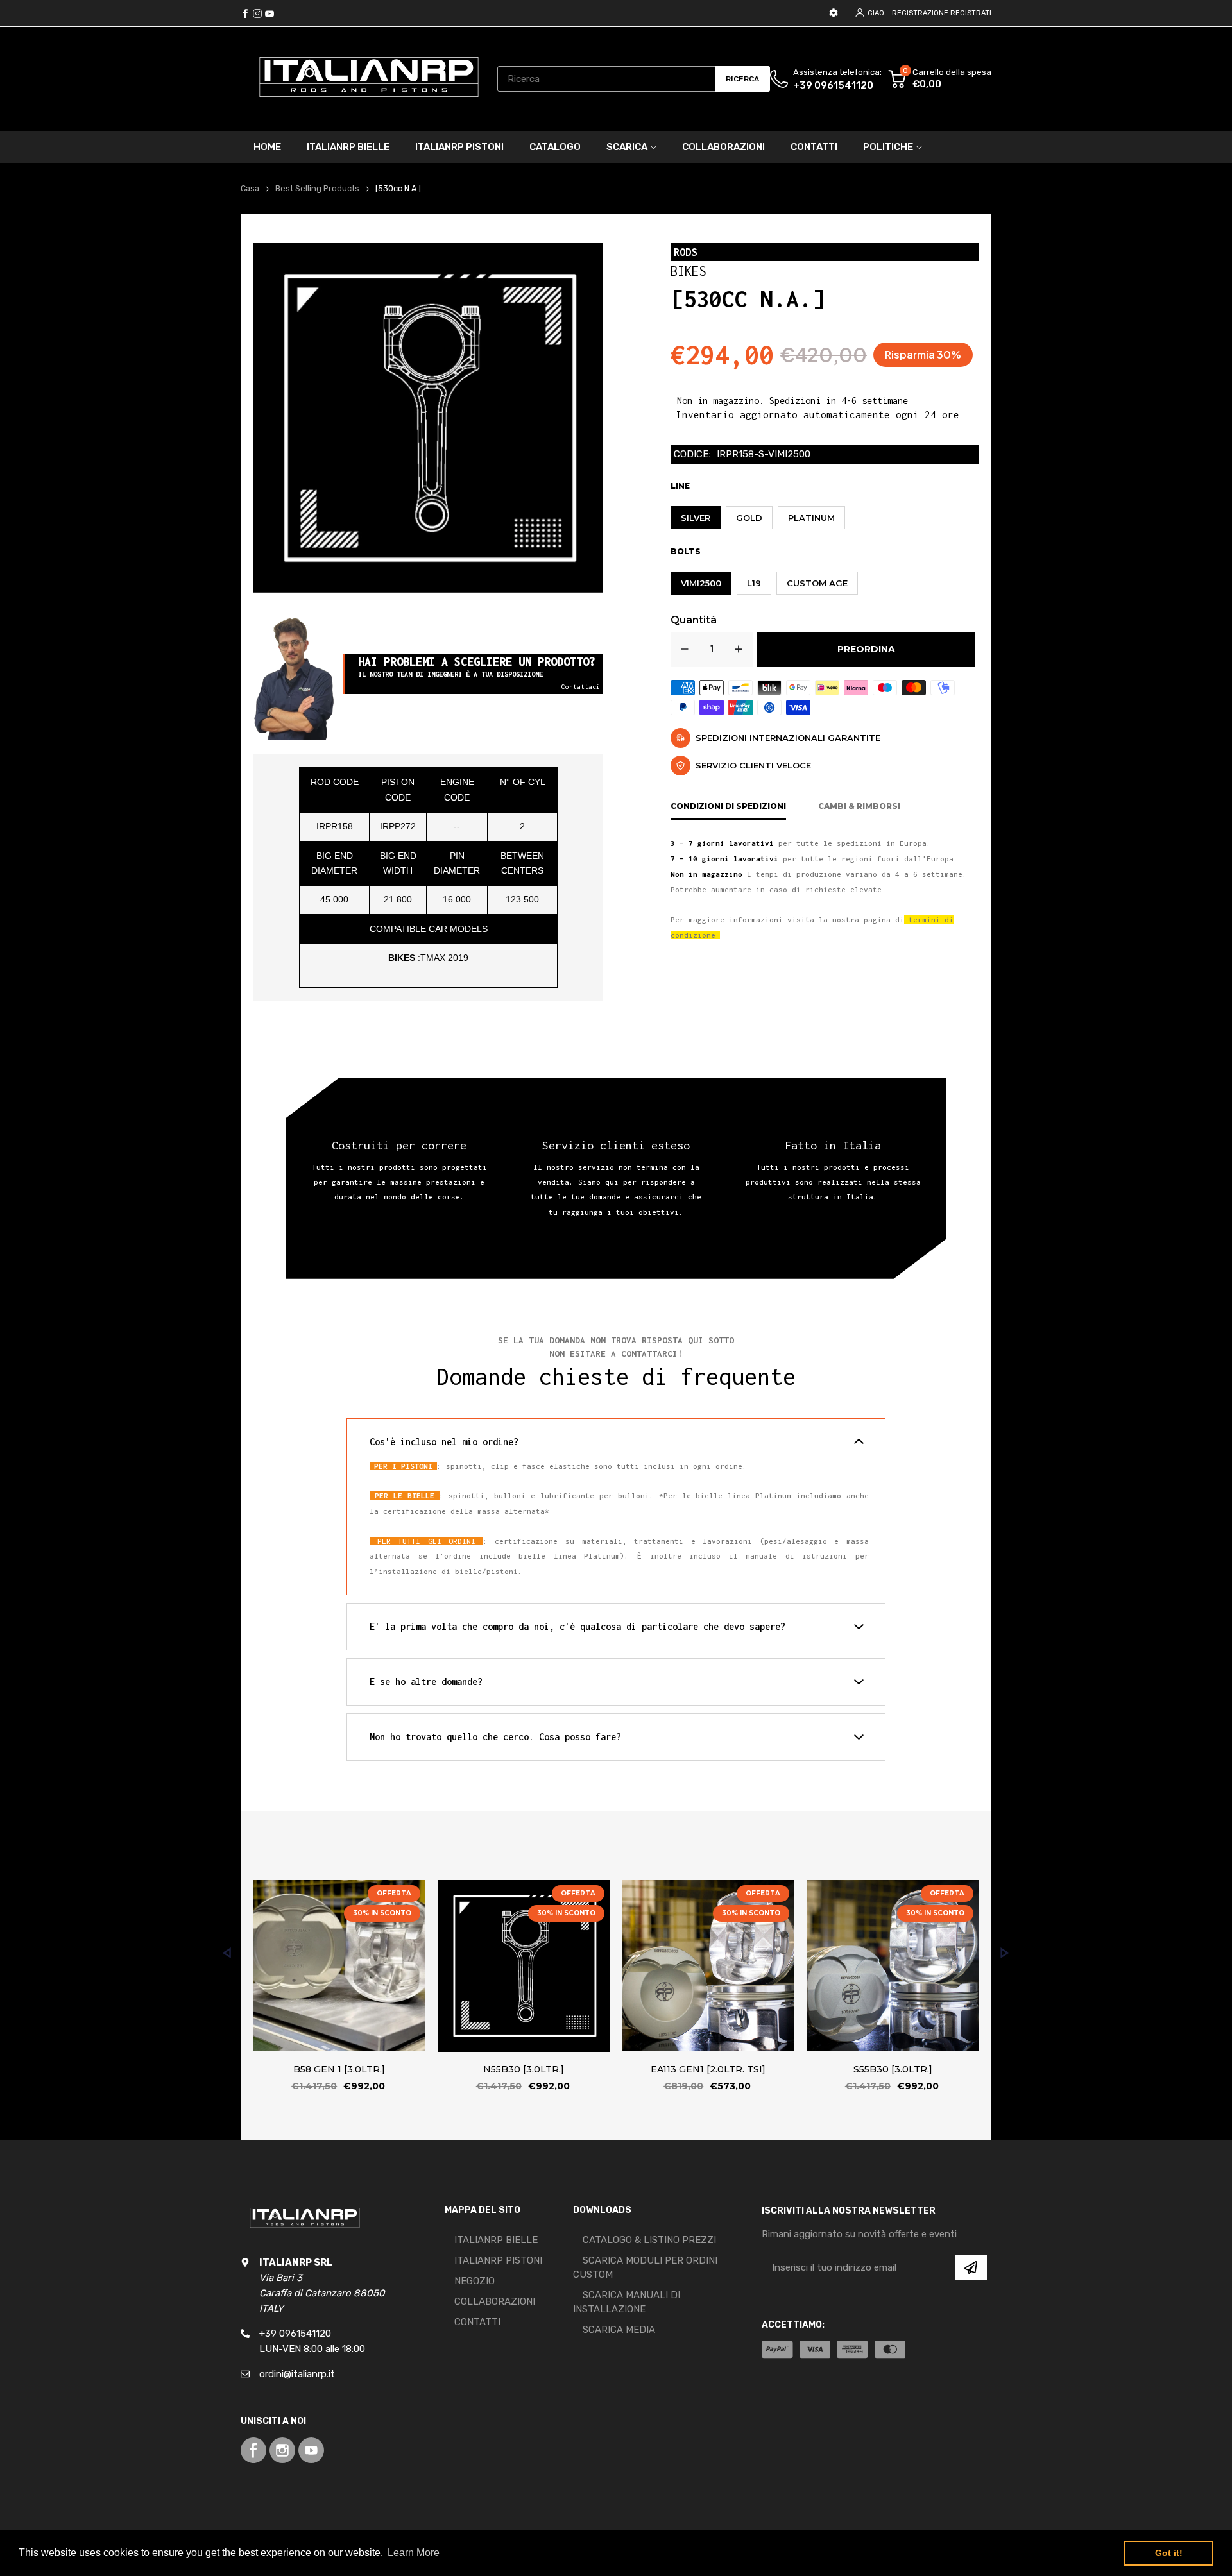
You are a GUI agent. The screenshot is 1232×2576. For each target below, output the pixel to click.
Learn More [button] (414, 2553)
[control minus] (685, 649)
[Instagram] (269, 13)
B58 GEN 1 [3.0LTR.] (339, 2069)
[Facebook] (245, 13)
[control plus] (739, 649)
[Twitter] (257, 13)
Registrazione (920, 13)
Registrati (971, 13)
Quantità (694, 620)
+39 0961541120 (833, 85)
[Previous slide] (227, 1953)
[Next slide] (1005, 1953)
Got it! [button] (1169, 2553)
